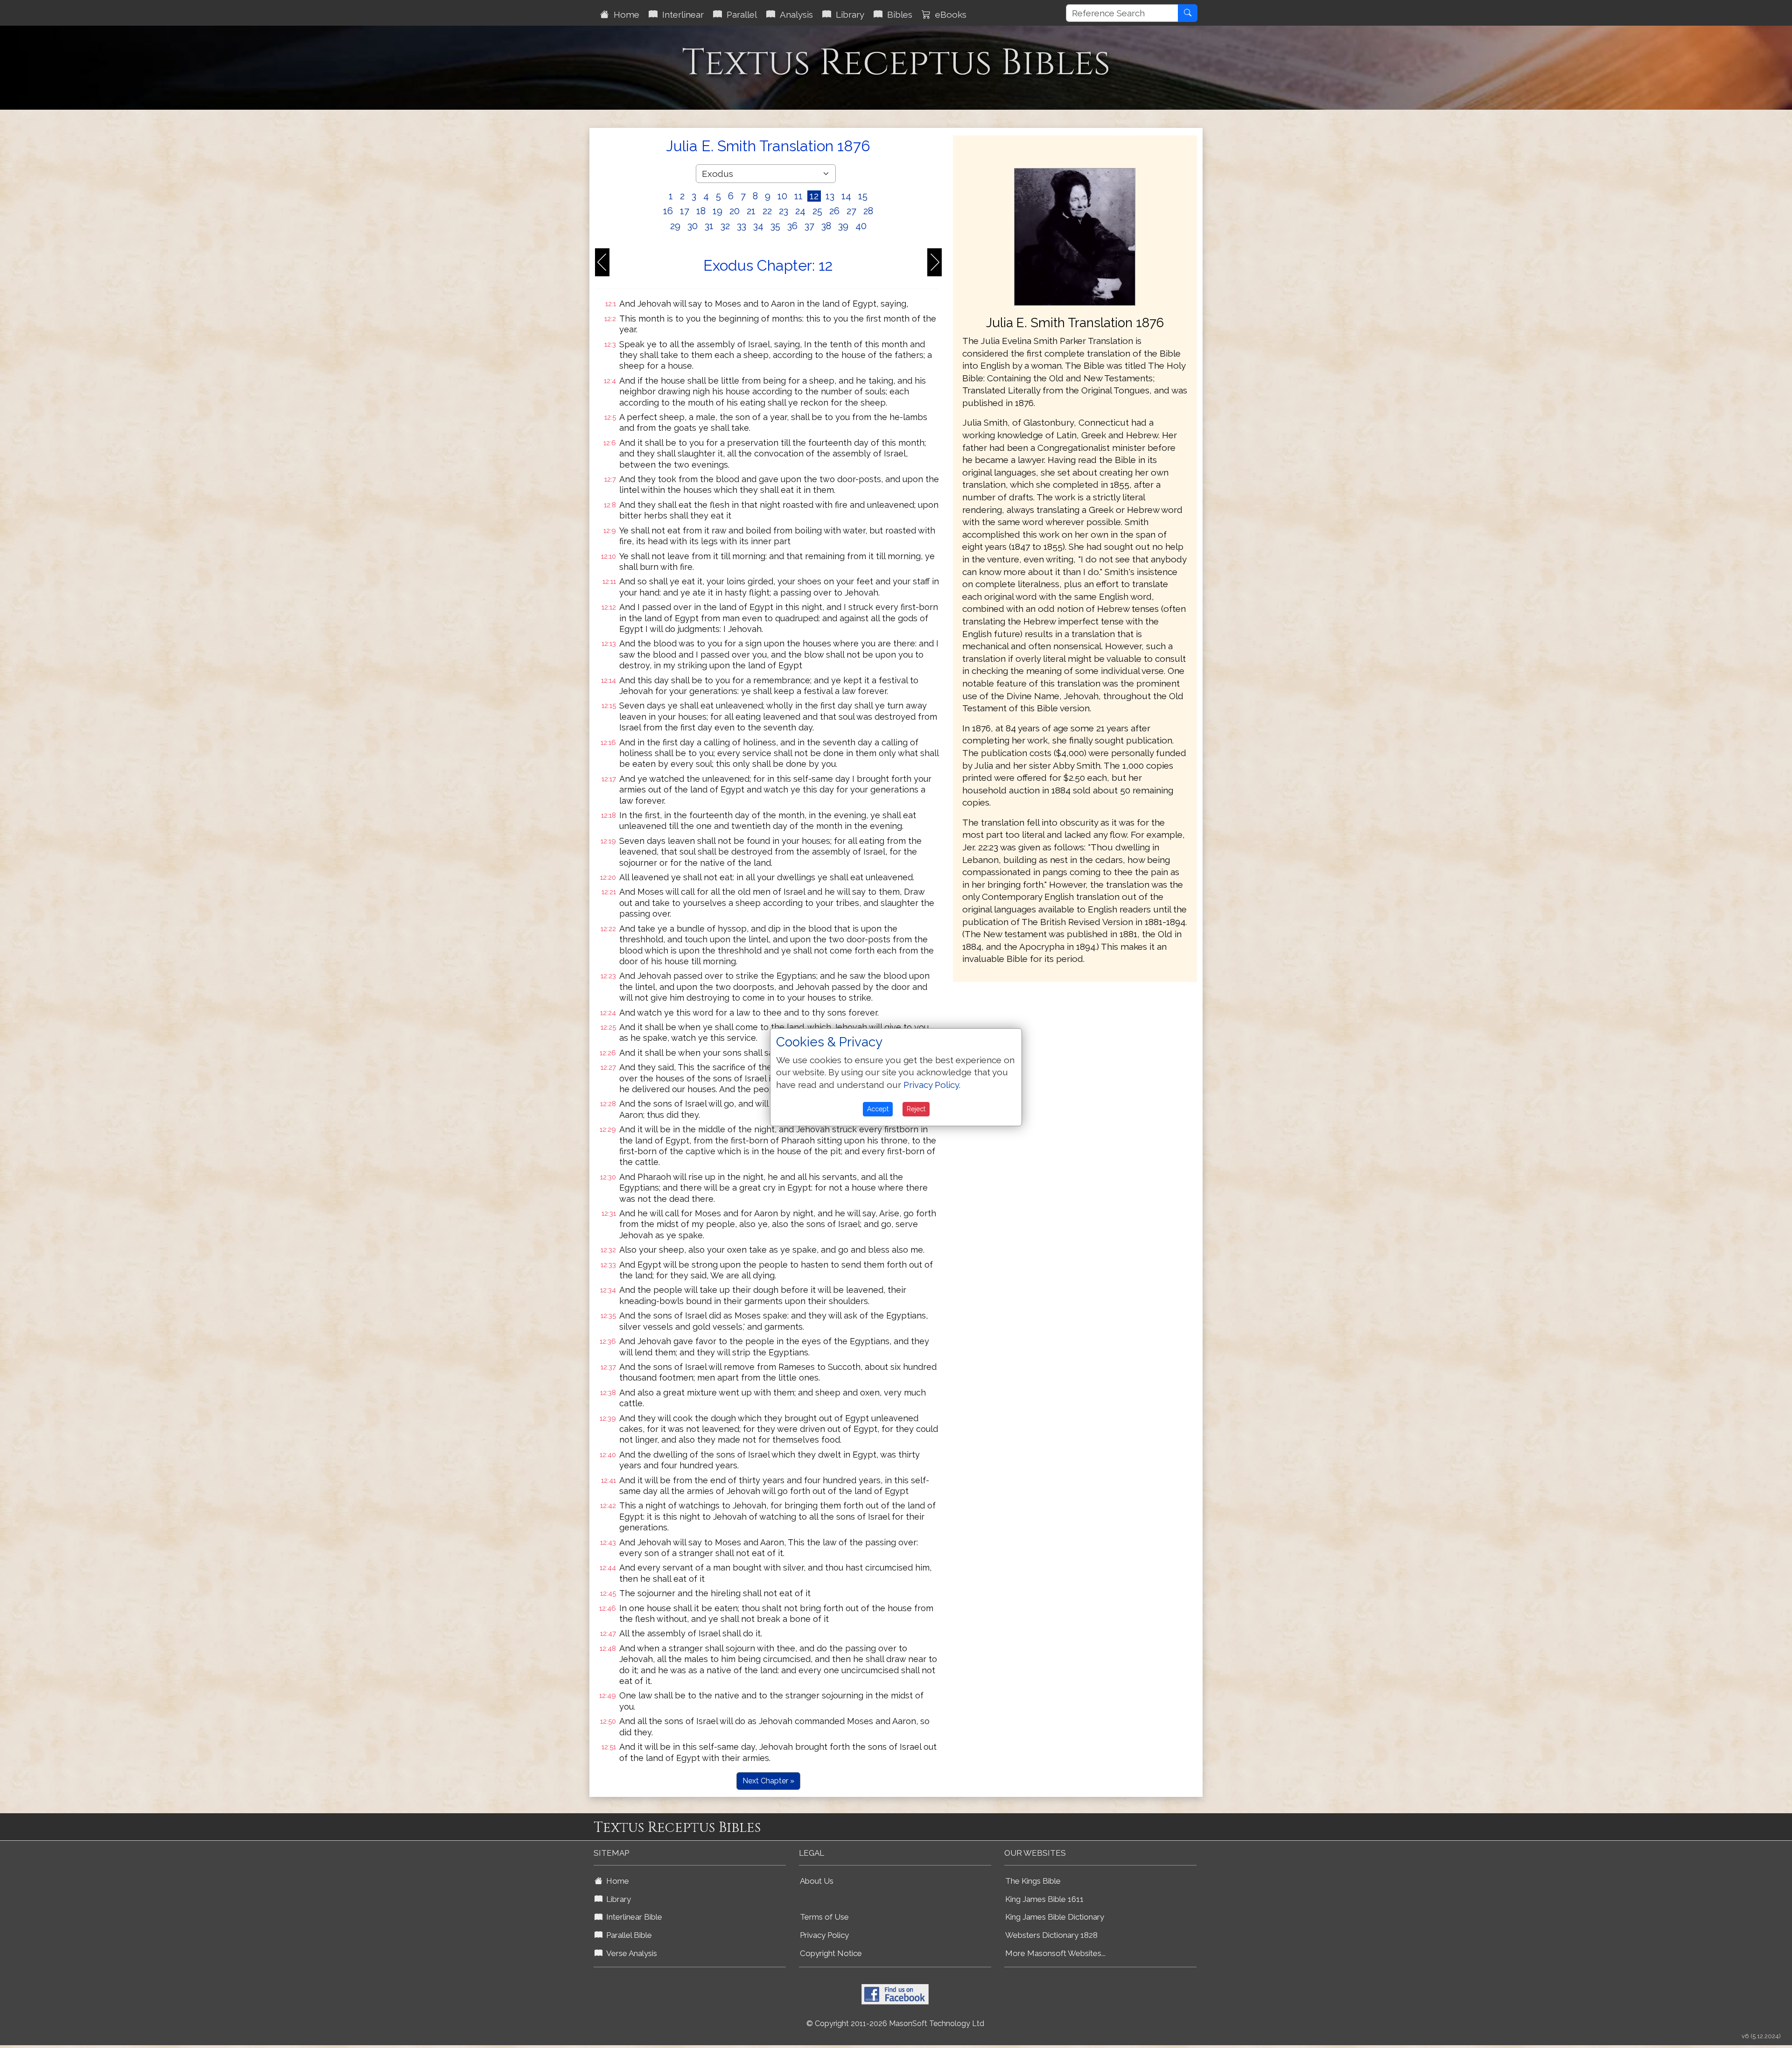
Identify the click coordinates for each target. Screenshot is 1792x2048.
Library (848, 14)
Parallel (739, 14)
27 (851, 211)
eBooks (948, 14)
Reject (916, 1109)
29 (675, 226)
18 (701, 211)
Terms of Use (824, 1917)
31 (709, 226)
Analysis (794, 14)
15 (863, 196)
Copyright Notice (831, 1953)
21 (751, 211)
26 (834, 211)
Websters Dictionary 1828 (1051, 1935)
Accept (878, 1109)
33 (742, 226)
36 (792, 226)
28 (868, 211)
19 (717, 211)
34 (758, 226)
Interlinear (681, 14)
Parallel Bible (627, 1935)
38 (826, 226)
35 (775, 226)
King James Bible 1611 (1044, 1899)
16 (668, 211)
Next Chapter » (768, 1781)
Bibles (897, 14)
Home (624, 14)
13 (830, 196)
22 (767, 211)
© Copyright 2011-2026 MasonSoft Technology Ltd (895, 2023)
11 (798, 196)
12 (814, 196)
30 (693, 226)
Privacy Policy (824, 1935)
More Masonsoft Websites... (1055, 1953)
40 (861, 226)
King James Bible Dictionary (1055, 1917)
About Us (817, 1881)
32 (725, 226)
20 (735, 211)
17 (685, 211)
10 (782, 196)
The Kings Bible (1033, 1881)
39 (843, 226)
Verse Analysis (630, 1953)
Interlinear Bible (632, 1917)
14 (846, 196)
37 (809, 226)
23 (784, 211)
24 (800, 211)
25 (817, 211)
